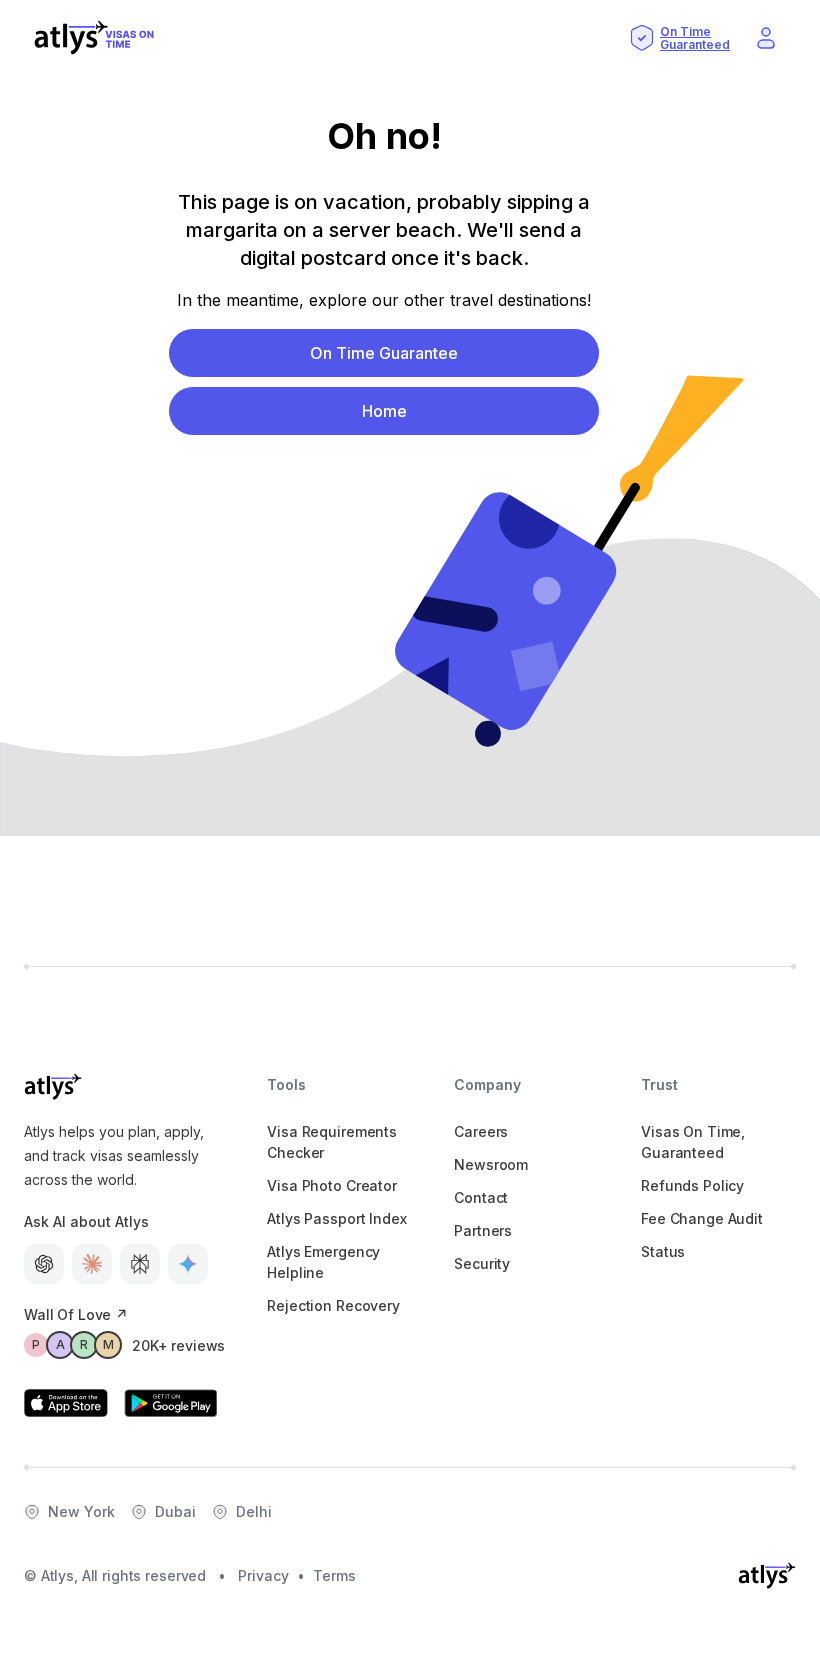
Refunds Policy (692, 1185)
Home (384, 411)
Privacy (263, 1575)
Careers (481, 1131)
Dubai (175, 1511)
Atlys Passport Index (336, 1218)
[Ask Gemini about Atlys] (188, 1264)
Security (482, 1263)
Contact (481, 1197)
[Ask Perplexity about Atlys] (140, 1264)
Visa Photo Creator (331, 1185)
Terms (334, 1575)
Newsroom (491, 1164)
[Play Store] (171, 1403)
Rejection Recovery (333, 1305)
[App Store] (66, 1403)
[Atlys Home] (94, 38)
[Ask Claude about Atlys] (92, 1264)
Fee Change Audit (702, 1218)
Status (663, 1251)
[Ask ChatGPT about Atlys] (44, 1264)
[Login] (766, 38)
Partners (483, 1230)
